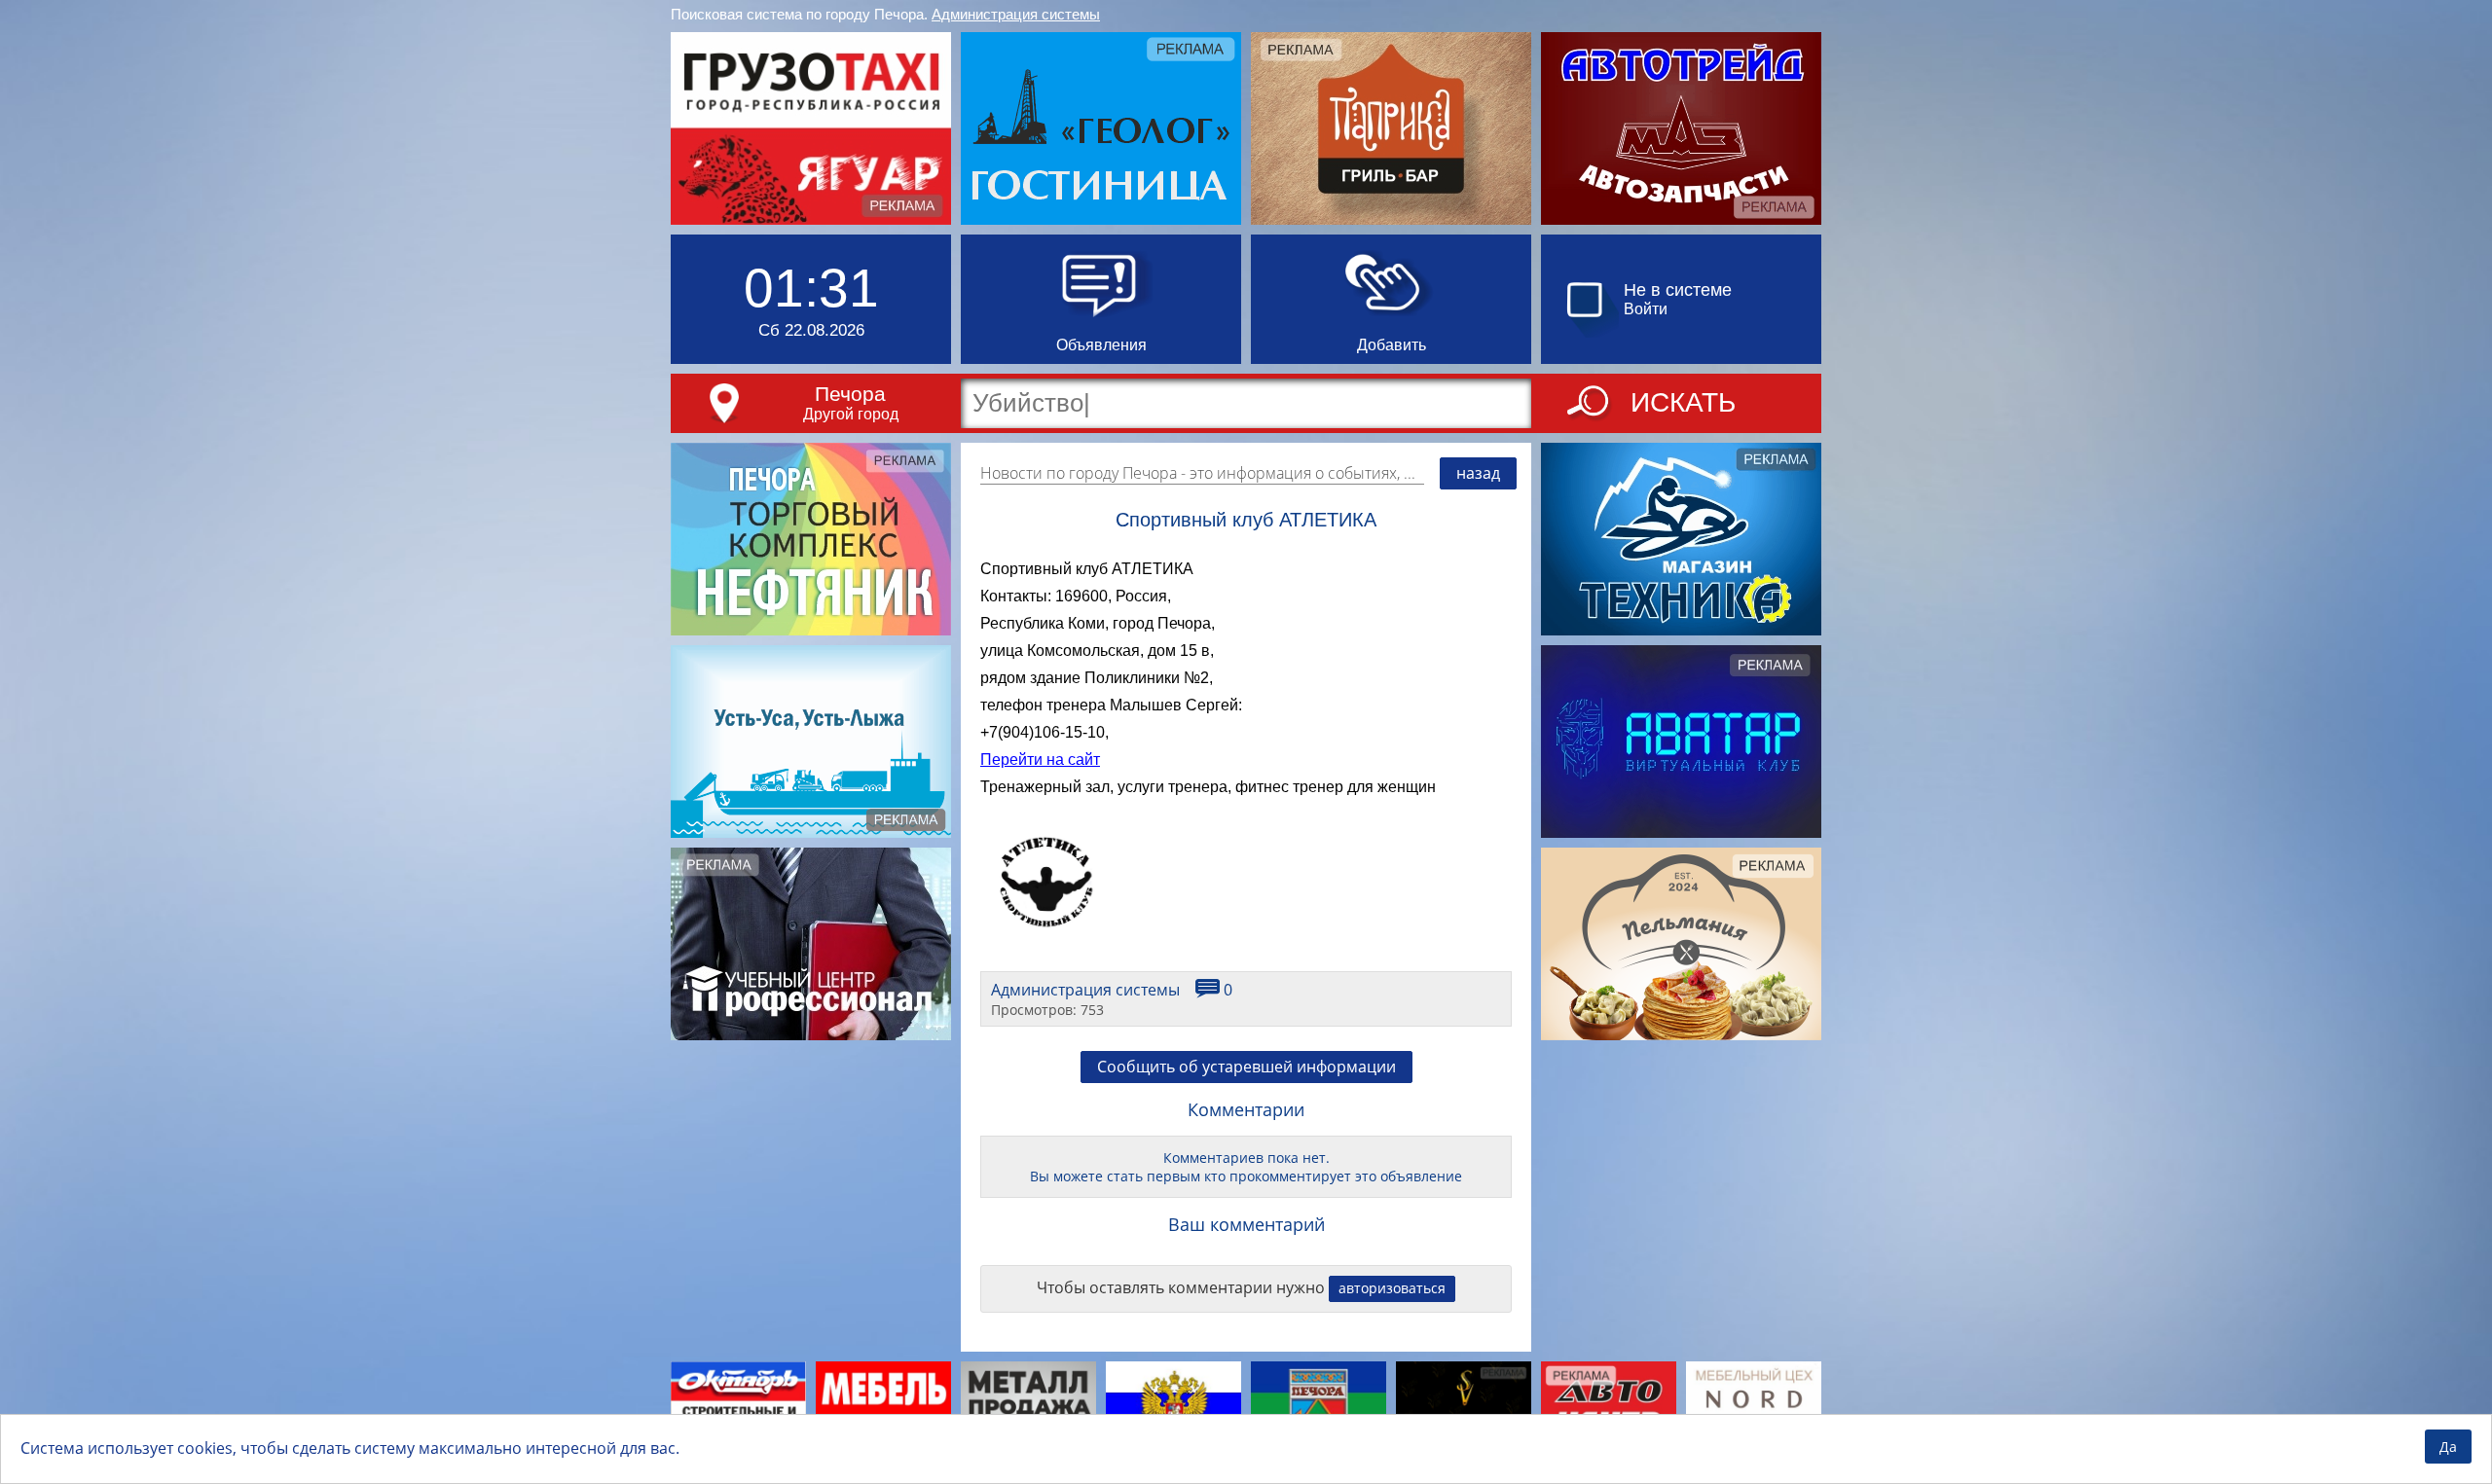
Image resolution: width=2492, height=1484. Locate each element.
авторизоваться (1392, 1288)
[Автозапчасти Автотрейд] (1681, 128)
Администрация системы (1016, 14)
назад (1478, 473)
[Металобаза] (1028, 1408)
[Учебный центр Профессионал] (811, 944)
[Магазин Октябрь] (738, 1408)
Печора (850, 394)
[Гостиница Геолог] (1101, 128)
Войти (1646, 309)
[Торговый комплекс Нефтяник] (811, 539)
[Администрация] (1319, 1408)
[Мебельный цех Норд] (1754, 1408)
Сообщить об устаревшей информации (1246, 1067)
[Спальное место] (883, 1408)
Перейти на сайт (1040, 760)
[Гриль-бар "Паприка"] (1391, 128)
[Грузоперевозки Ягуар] (811, 128)
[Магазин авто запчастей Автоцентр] (1609, 1408)
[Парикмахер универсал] (1464, 1408)
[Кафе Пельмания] (1681, 944)
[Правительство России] (1173, 1408)
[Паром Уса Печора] (811, 742)
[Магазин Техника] (1681, 539)
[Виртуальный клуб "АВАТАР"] (1681, 742)
